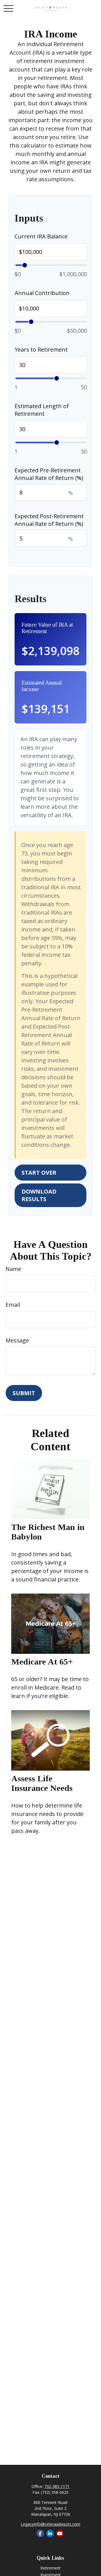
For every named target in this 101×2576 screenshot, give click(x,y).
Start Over (39, 1173)
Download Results (39, 1195)
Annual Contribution (42, 293)
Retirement (50, 2568)
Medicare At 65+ (42, 1662)
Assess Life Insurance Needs (42, 1783)
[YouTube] (60, 2533)
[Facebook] (40, 2533)
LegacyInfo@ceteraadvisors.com (50, 2524)
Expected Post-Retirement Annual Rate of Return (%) (49, 520)
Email (13, 1305)
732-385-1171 (57, 2486)
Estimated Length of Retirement (42, 410)
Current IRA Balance (41, 236)
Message (17, 1340)
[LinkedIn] (50, 2533)
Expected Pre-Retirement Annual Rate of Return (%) (49, 474)
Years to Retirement (41, 349)
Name (13, 1269)
